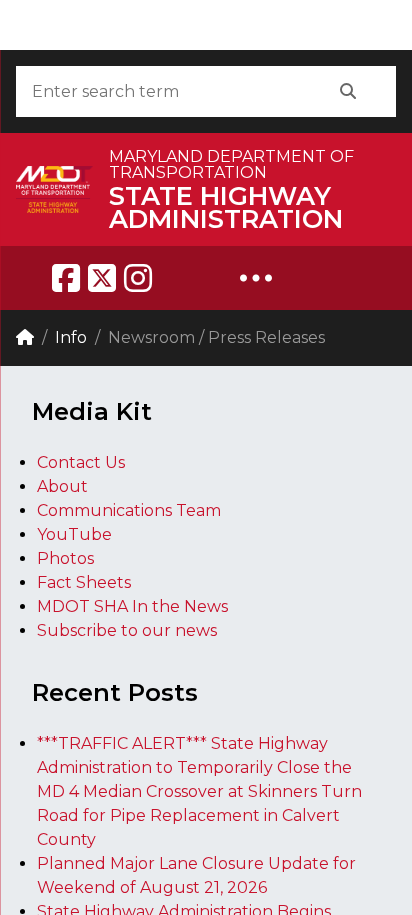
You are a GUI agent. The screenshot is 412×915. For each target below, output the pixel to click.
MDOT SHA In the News (132, 606)
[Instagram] (138, 278)
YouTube (74, 534)
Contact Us (81, 462)
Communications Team (129, 510)
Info (71, 337)
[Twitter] (102, 278)
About (62, 486)
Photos (65, 558)
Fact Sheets (84, 582)
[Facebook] (66, 278)
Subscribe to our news (127, 630)
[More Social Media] (256, 278)
